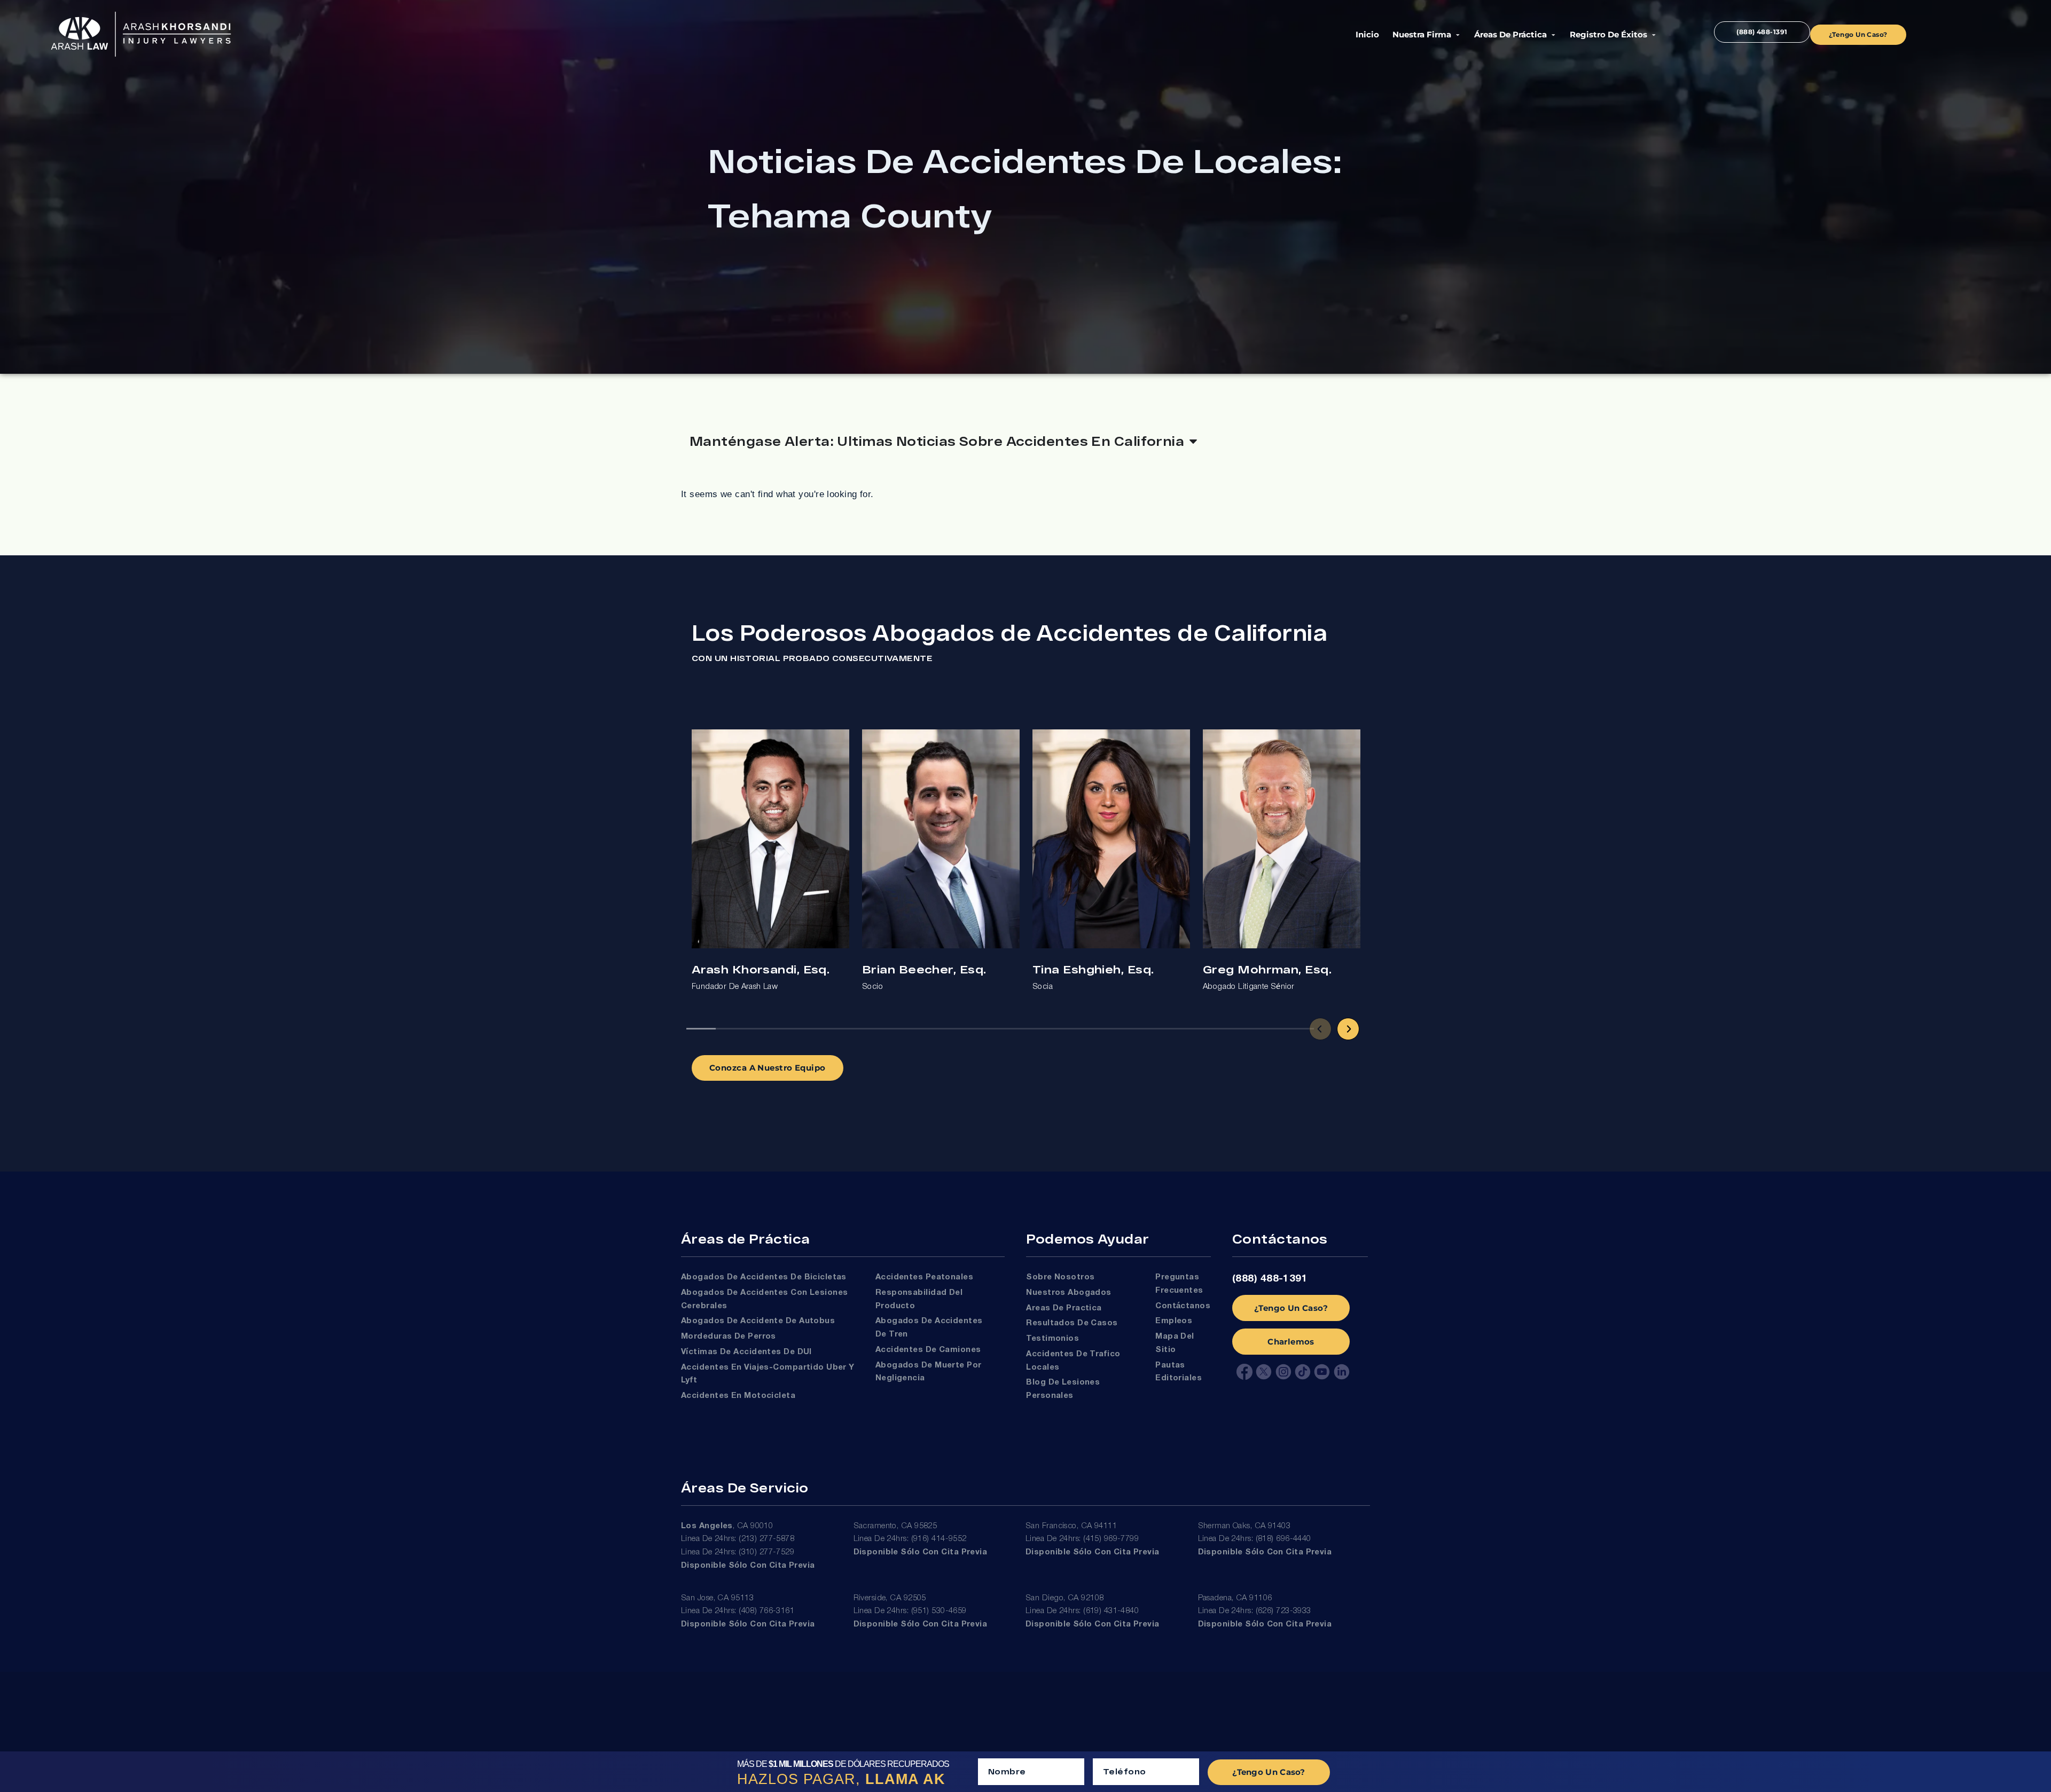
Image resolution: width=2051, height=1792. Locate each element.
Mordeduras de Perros (729, 1337)
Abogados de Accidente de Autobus (758, 1321)
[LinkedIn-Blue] (1342, 1372)
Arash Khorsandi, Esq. (761, 969)
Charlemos (1291, 1342)
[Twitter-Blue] (1264, 1372)
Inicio (1367, 34)
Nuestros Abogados (1069, 1293)
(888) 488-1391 (1270, 1279)
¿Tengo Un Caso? (1291, 1308)
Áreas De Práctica (1510, 34)
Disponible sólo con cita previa (748, 1566)
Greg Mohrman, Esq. (1267, 969)
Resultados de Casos (1072, 1323)
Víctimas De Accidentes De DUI (746, 1352)
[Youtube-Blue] (1322, 1372)
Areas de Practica (1064, 1308)
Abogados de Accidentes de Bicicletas (764, 1277)
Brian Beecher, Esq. (924, 969)
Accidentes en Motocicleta (738, 1396)
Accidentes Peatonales (924, 1277)
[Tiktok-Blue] (1303, 1372)
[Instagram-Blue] (1283, 1372)
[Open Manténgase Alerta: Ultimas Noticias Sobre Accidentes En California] (1193, 441)
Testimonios (1052, 1339)
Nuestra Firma (1422, 34)
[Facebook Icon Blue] (1244, 1372)
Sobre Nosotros (1060, 1277)
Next (1348, 1029)
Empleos (1174, 1321)
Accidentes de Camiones (928, 1350)
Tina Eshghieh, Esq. (1093, 969)
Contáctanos (1183, 1306)
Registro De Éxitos (1608, 34)
